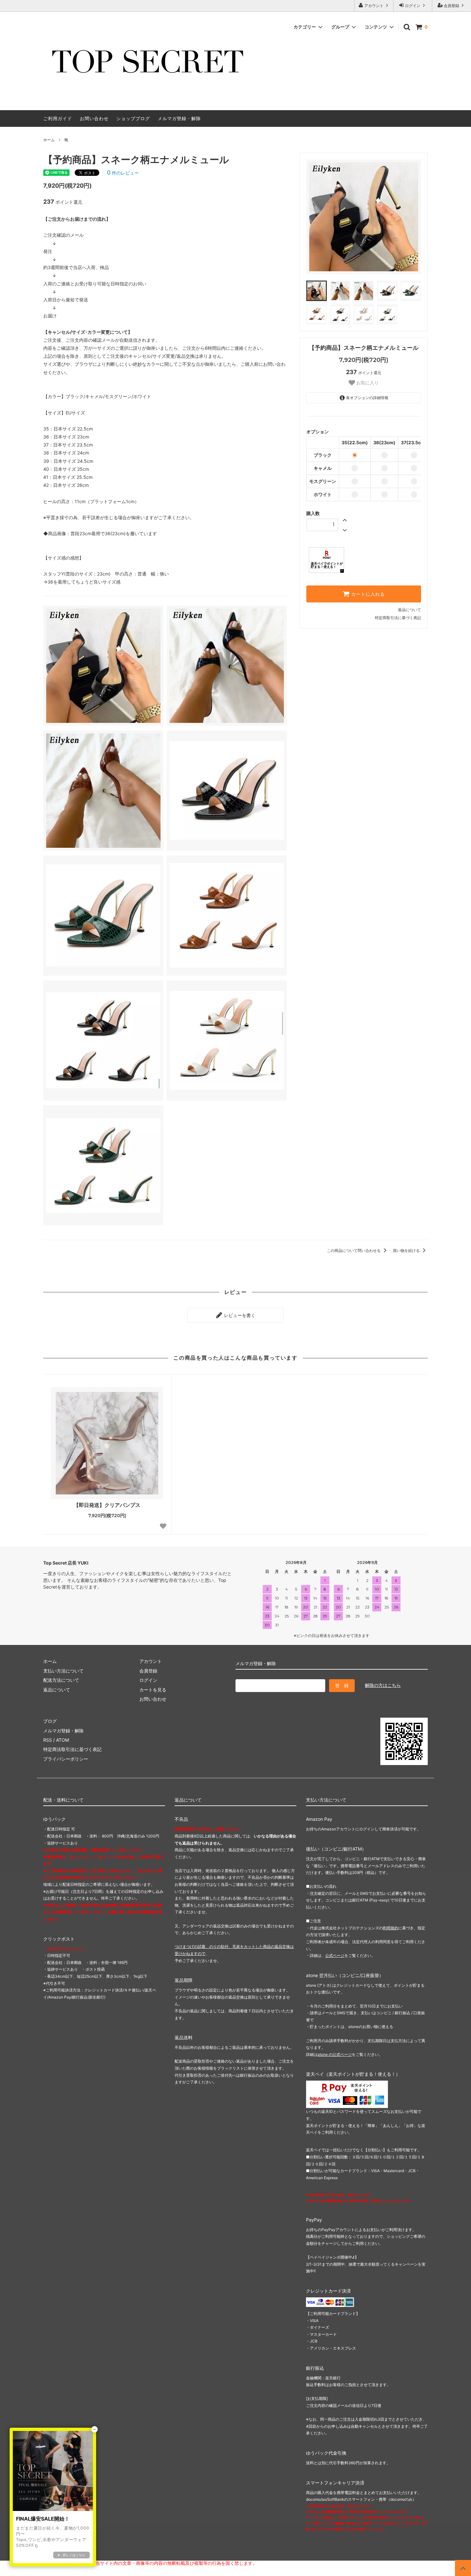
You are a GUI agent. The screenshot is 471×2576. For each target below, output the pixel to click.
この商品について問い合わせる (354, 1251)
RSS (48, 1740)
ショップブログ (133, 118)
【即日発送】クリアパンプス (107, 1505)
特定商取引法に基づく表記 (398, 618)
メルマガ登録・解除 (179, 118)
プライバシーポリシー (66, 1759)
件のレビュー (123, 173)
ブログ (50, 1721)
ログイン (413, 6)
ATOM (62, 1740)
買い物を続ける (407, 1251)
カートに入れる (367, 594)
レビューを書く (239, 1315)
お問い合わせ (94, 118)
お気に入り (367, 383)
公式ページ (335, 1955)
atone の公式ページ (335, 2054)
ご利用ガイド (58, 118)
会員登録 (451, 6)
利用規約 (391, 1928)
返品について (409, 610)
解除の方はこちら (383, 1685)
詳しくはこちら (74, 2555)
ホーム (49, 140)
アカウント (374, 6)
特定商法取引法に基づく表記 (72, 1749)
